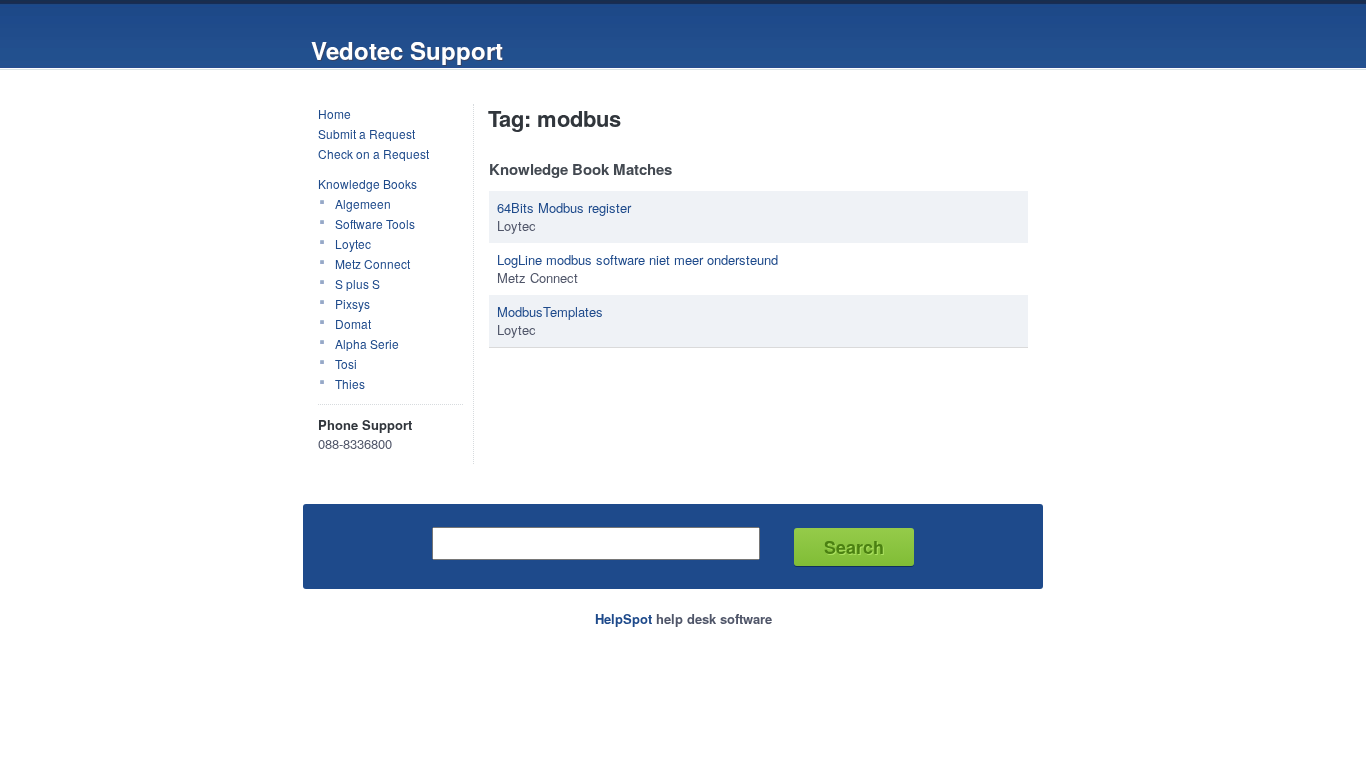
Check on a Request (373, 153)
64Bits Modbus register (564, 207)
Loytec (353, 243)
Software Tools (375, 223)
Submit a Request (366, 133)
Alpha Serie (367, 343)
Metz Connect (372, 263)
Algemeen (363, 203)
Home (334, 113)
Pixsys (352, 303)
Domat (353, 323)
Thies (350, 383)
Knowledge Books (367, 183)
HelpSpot (623, 618)
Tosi (346, 363)
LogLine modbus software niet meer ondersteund (637, 259)
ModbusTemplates (550, 311)
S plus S (357, 283)
